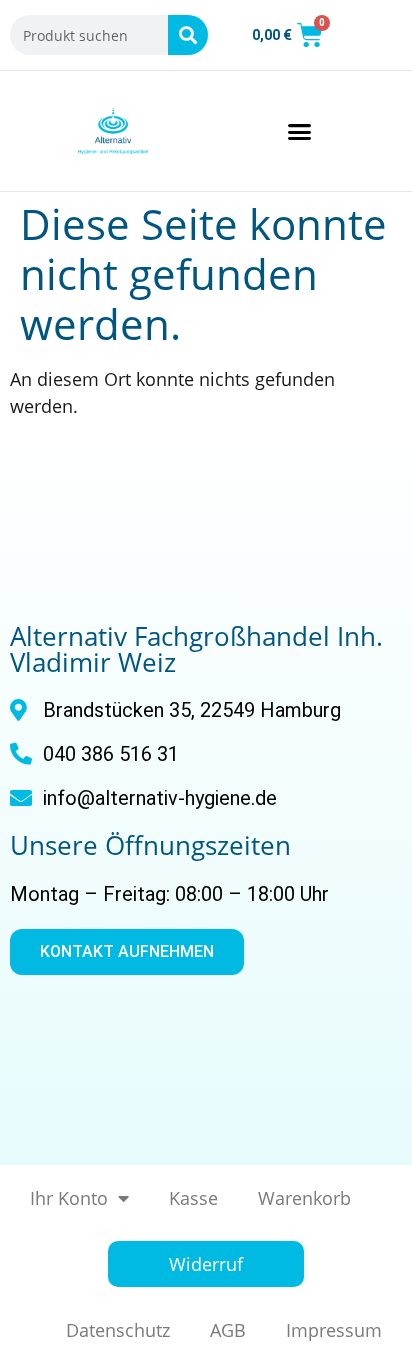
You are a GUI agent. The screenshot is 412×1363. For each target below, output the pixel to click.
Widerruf (206, 1264)
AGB (228, 1330)
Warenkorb (304, 1198)
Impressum (334, 1330)
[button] (299, 131)
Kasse (193, 1198)
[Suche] (188, 35)
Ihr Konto (69, 1198)
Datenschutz (118, 1330)
